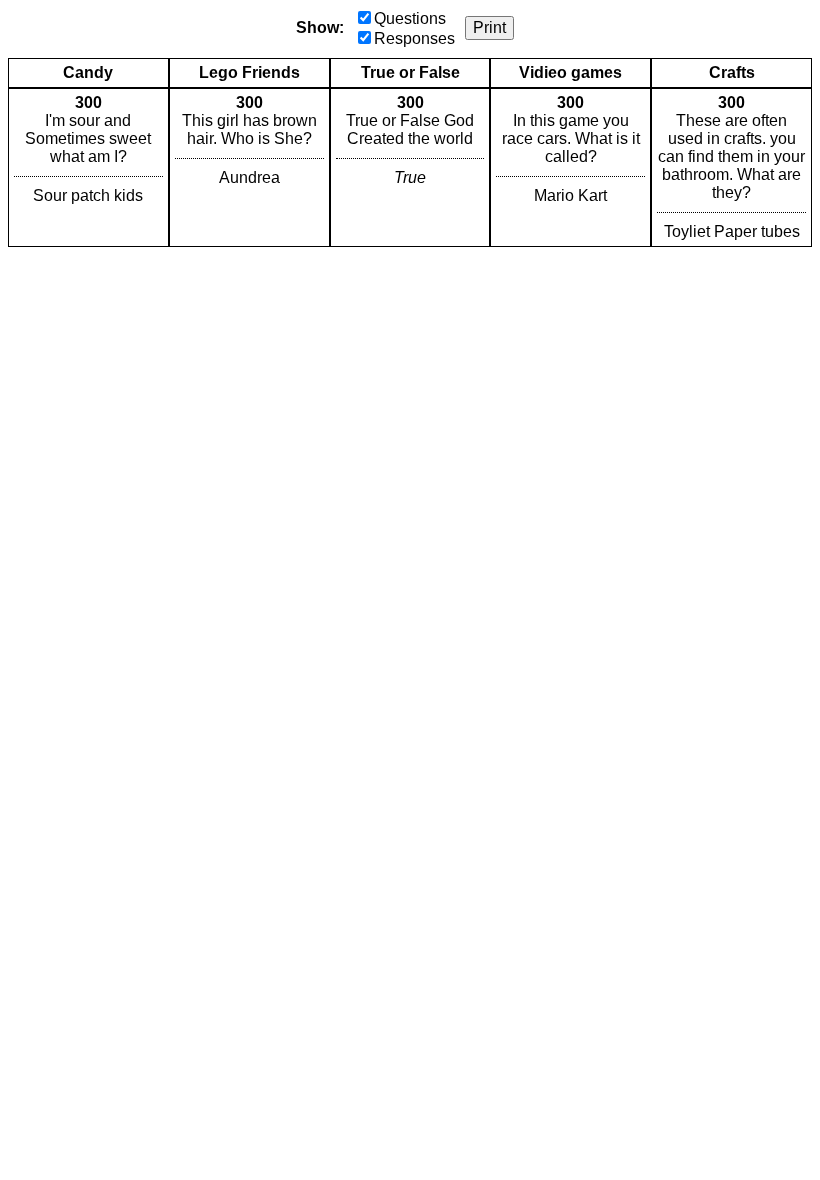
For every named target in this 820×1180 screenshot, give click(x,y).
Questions (410, 18)
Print (489, 27)
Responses (414, 38)
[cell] (88, 167)
